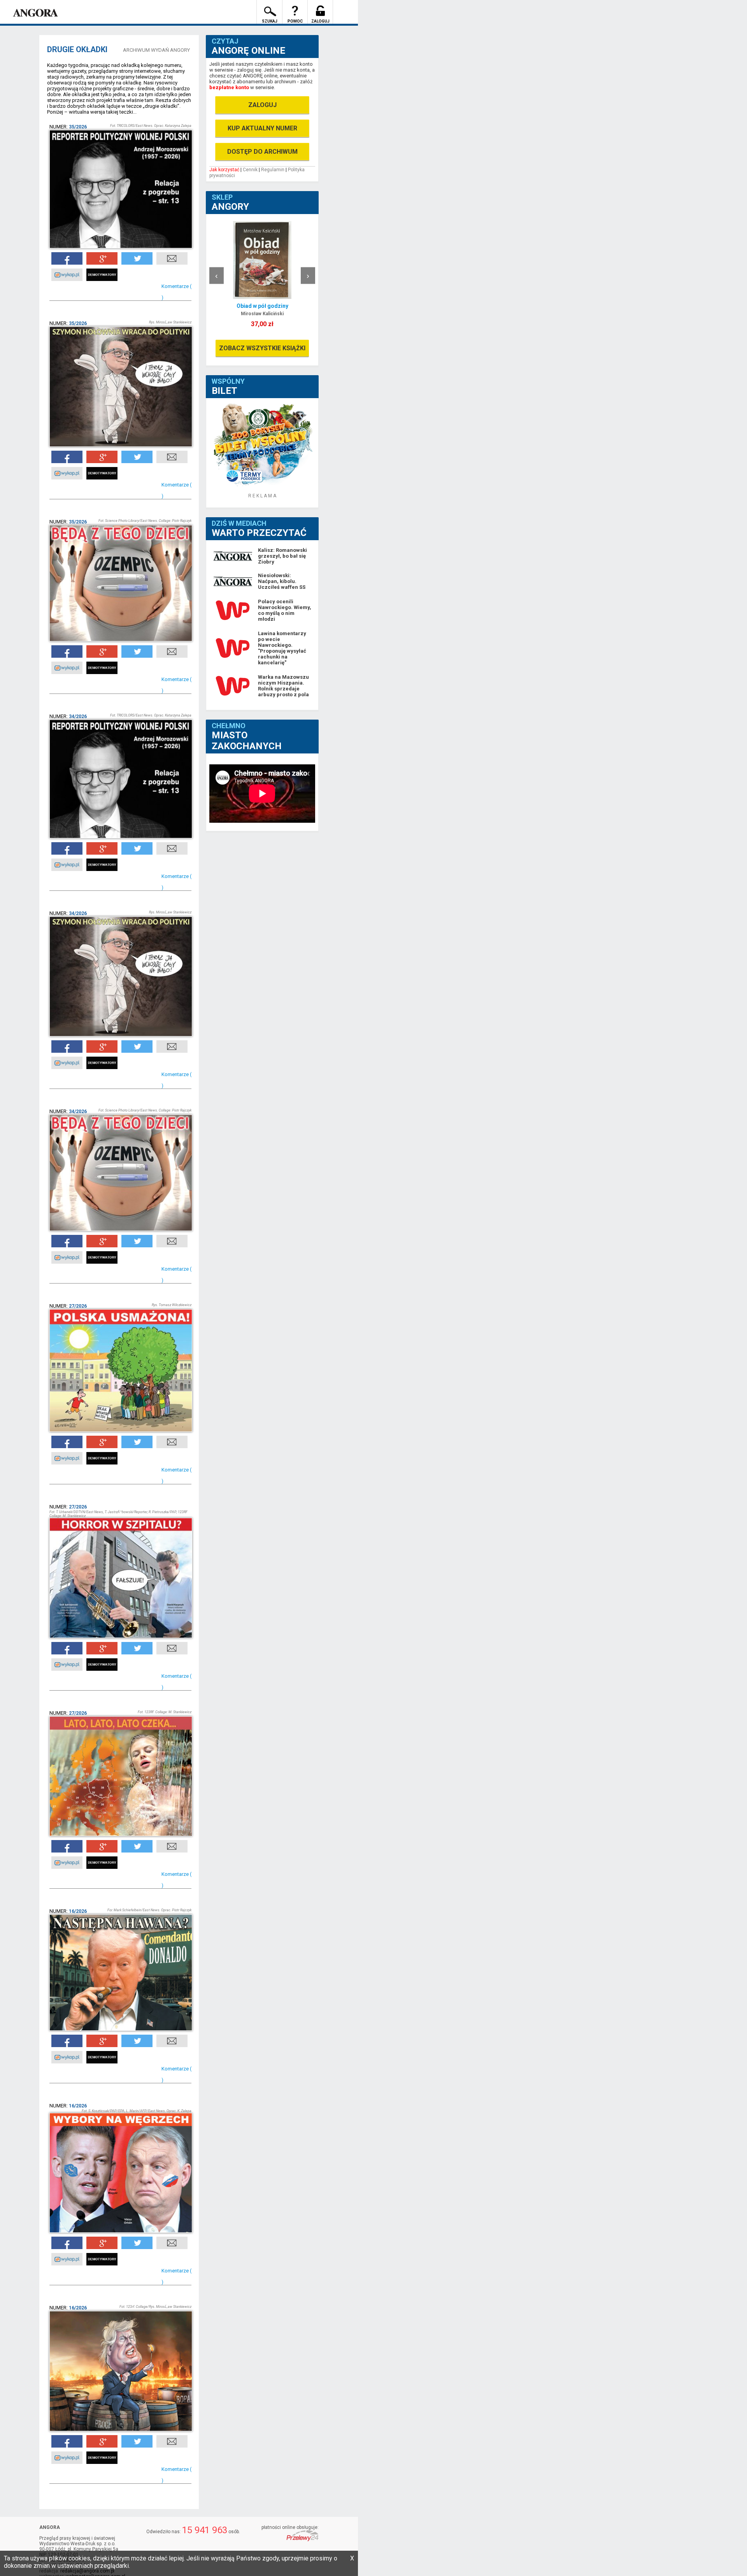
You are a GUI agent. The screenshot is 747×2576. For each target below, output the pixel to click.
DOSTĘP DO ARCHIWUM (262, 152)
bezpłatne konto (229, 87)
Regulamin (273, 170)
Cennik (250, 170)
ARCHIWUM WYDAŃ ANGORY (156, 50)
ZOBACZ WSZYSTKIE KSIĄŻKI (262, 348)
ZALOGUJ (262, 105)
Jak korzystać (224, 170)
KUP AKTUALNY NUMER (262, 128)
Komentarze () (176, 292)
